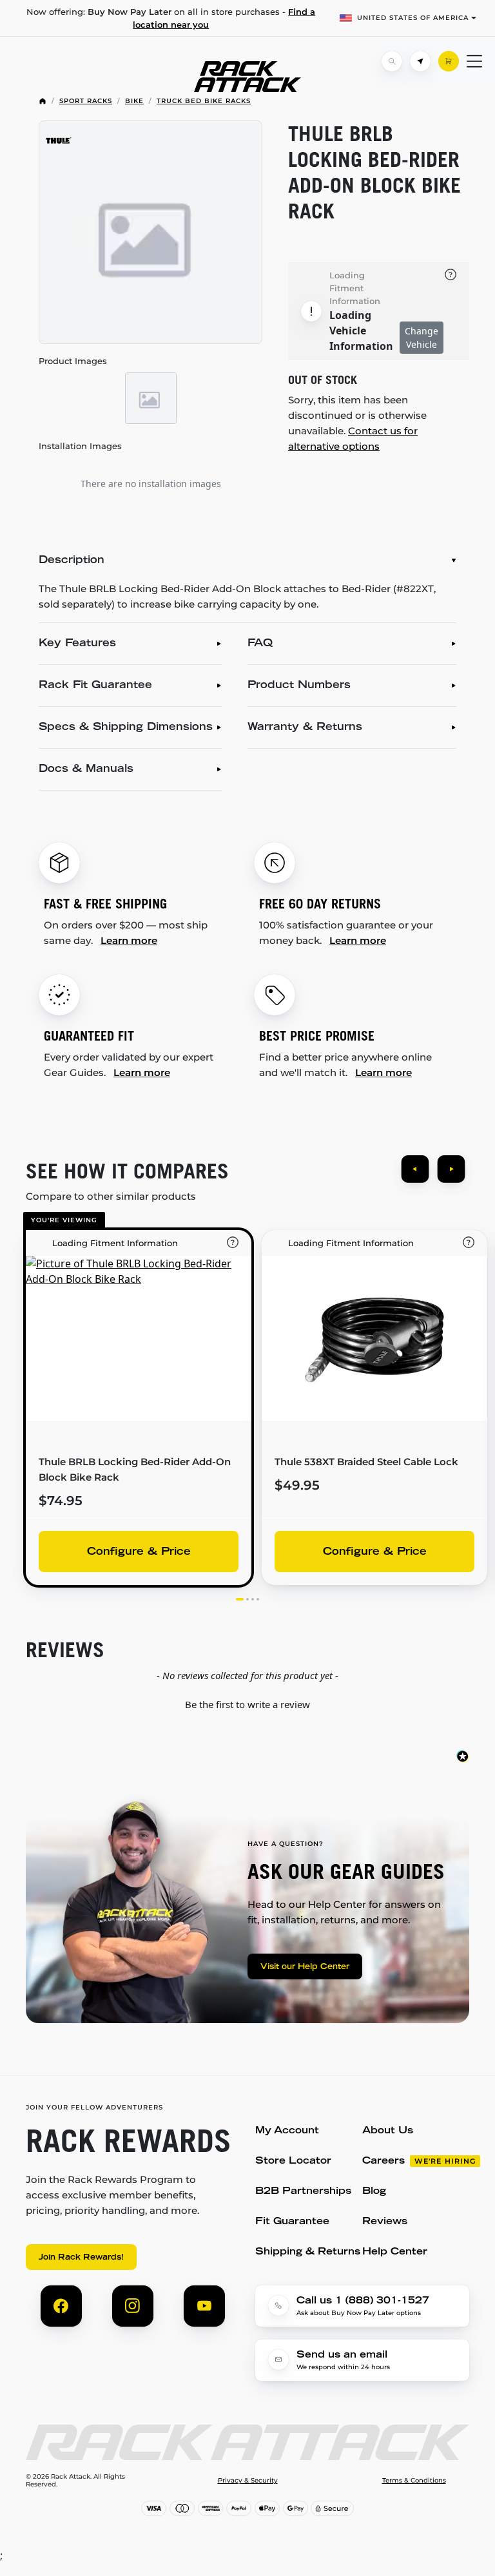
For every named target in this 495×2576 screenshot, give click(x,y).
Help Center (395, 2252)
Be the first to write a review (247, 1704)
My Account (287, 2131)
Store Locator (293, 2161)
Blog (374, 2192)
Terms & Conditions (414, 2481)
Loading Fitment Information (355, 288)
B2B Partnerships (303, 2192)
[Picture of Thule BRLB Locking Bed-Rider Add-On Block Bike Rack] (150, 232)
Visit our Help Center (305, 1967)
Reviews (385, 2222)
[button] (247, 1703)
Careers (383, 2161)
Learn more (129, 940)
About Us (388, 2131)
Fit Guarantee (292, 2222)
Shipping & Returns (308, 2252)
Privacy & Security (248, 2481)
